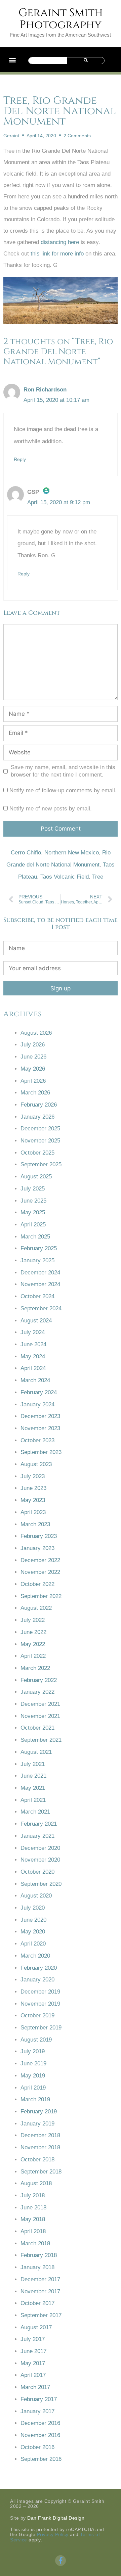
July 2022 (33, 1620)
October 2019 (37, 2016)
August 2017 (36, 2327)
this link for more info (57, 254)
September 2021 (41, 1740)
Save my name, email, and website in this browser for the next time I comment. (63, 771)
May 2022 (33, 1644)
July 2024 (33, 1332)
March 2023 (35, 1524)
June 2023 (33, 1488)
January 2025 (37, 1260)
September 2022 (41, 1596)
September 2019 (41, 2028)
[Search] (86, 61)
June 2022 (33, 1632)
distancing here (60, 242)
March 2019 (35, 2099)
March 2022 (35, 1668)
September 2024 (41, 1308)
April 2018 (33, 2231)
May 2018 (33, 2219)
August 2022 (36, 1608)
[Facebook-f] (61, 2561)
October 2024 (37, 1296)
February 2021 (39, 1824)
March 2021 (35, 1812)
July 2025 (33, 1189)
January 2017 (37, 2411)
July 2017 (33, 2339)
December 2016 (40, 2423)
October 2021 (37, 1728)
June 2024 (33, 1344)
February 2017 (39, 2399)
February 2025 (39, 1248)
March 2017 (35, 2387)
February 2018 (39, 2255)
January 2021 (37, 1836)
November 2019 (40, 2004)
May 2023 (33, 1500)
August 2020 (36, 1896)
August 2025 (36, 1177)
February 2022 (39, 1680)
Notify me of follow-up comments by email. (63, 790)
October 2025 (37, 1153)
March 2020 (35, 1956)
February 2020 (39, 1968)
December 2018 (40, 2135)
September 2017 (41, 2315)
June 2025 (33, 1201)
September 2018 (41, 2172)
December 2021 (40, 1704)
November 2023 (40, 1428)
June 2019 (33, 2064)
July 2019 (33, 2051)
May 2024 (33, 1356)
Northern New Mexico (72, 853)
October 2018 (37, 2160)
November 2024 (40, 1284)
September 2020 (41, 1884)
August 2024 (36, 1321)
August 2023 (36, 1464)
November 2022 (40, 1572)
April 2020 (33, 1944)
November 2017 (40, 2291)
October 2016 (37, 2447)
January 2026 (37, 1117)
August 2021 (36, 1752)
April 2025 (33, 1225)
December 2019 (40, 1992)
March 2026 (35, 1093)
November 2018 (40, 2147)
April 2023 (33, 1512)
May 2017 (33, 2363)
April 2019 (33, 2088)
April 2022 (33, 1656)
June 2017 (33, 2351)
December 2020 (40, 1848)
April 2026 (33, 1081)
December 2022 (40, 1560)
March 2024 (35, 1380)
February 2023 (39, 1536)
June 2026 (33, 1057)
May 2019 (33, 2076)
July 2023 (33, 1476)
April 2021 (33, 1800)
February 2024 (39, 1392)
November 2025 (40, 1141)
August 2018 (36, 2183)
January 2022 (37, 1692)
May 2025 (33, 1212)
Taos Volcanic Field (65, 877)
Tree (98, 877)
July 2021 (33, 1764)
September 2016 (41, 2459)
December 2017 (40, 2279)
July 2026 (33, 1045)
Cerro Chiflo (26, 853)
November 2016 (40, 2435)
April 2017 (33, 2375)
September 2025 (41, 1164)
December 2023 (40, 1416)
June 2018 (33, 2208)
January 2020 (37, 1980)
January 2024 (37, 1404)
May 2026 (33, 1069)
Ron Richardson (45, 390)
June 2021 (33, 1776)
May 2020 (33, 1932)
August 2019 (36, 2040)
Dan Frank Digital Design (56, 2518)
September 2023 (41, 1452)
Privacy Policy (53, 2534)
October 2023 (37, 1440)
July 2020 (33, 1908)
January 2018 (37, 2267)
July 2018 (33, 2195)
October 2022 (37, 1584)
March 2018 (35, 2243)
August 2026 (36, 1033)
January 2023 (37, 1548)
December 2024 (40, 1273)
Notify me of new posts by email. (51, 809)
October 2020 (37, 1872)
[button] (12, 60)
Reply (20, 459)
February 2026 (39, 1105)
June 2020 (33, 1920)
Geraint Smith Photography (61, 19)
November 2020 (40, 1860)
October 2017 (37, 2303)
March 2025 (35, 1237)
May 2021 (33, 1788)
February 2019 (39, 2112)
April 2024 (33, 1368)
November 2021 (40, 1716)
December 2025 (40, 1129)
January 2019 (37, 2124)
